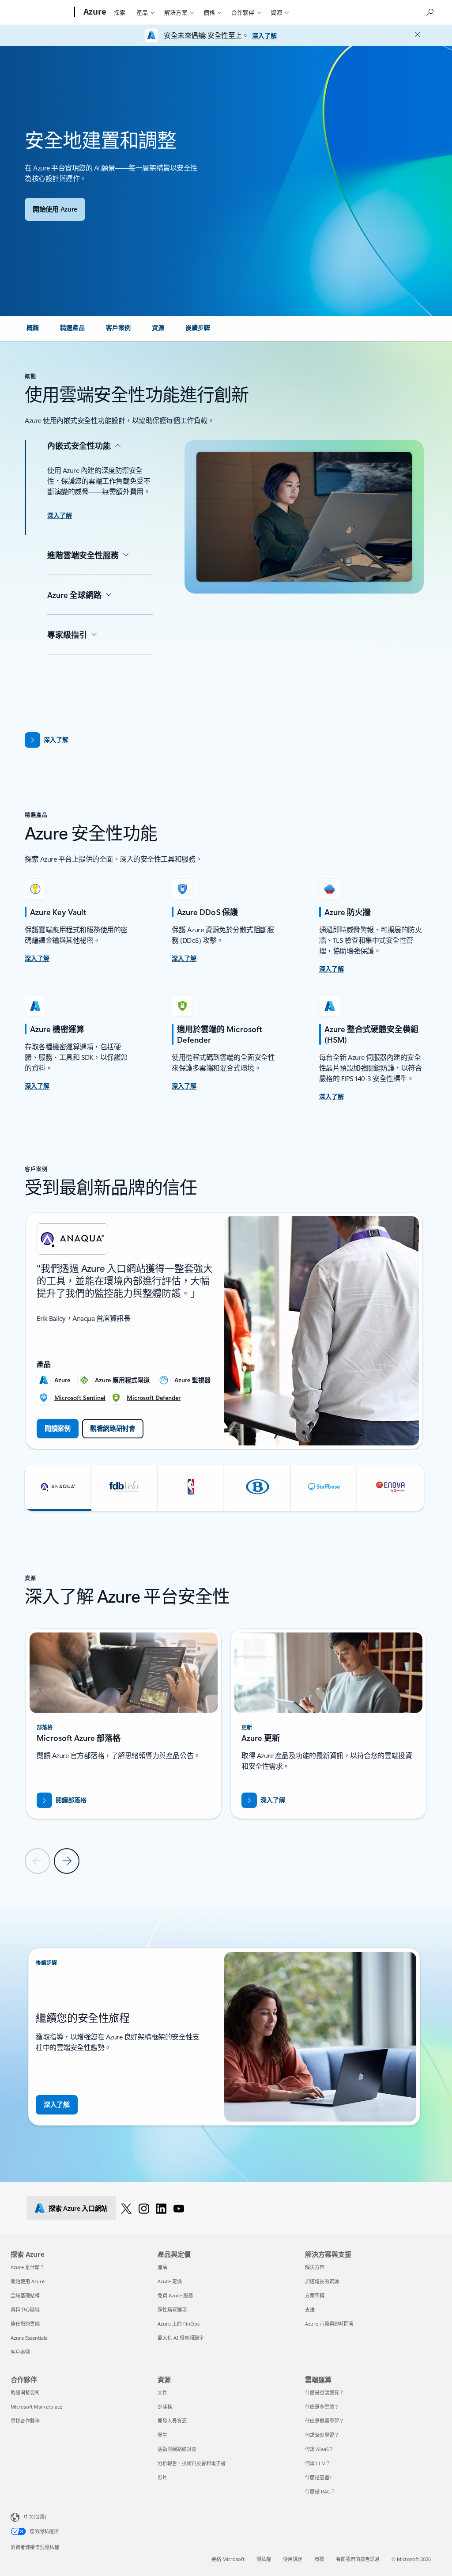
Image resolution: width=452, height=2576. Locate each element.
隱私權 (264, 2559)
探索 (120, 12)
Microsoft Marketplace (36, 2407)
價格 (209, 12)
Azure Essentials (29, 2338)
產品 (142, 12)
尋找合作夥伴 (25, 2421)
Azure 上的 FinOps (179, 2324)
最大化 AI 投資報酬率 (181, 2338)
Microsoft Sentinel (80, 1398)
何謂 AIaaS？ (319, 2449)
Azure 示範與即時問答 (329, 2324)
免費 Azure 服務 (175, 2295)
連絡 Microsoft (228, 2559)
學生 (162, 2435)
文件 (162, 2393)
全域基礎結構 (25, 2295)
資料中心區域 (25, 2309)
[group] (224, 1331)
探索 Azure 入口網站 (78, 2208)
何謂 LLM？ (318, 2463)
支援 (310, 2309)
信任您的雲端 (25, 2324)
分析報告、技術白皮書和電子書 (192, 2463)
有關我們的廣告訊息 (358, 2559)
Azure (62, 1380)
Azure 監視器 (192, 1380)
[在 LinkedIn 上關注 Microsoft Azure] (161, 2208)
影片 (162, 2477)
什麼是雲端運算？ (324, 2393)
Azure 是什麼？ (28, 2267)
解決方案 (176, 12)
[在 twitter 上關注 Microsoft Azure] (126, 2208)
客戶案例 (20, 2352)
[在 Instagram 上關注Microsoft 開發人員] (144, 2208)
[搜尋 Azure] (429, 11)
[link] (33, 331)
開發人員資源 (172, 2421)
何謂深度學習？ (322, 2435)
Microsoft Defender (154, 1398)
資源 (276, 12)
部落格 (165, 2407)
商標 (319, 2559)
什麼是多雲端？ (322, 2407)
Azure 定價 (170, 2281)
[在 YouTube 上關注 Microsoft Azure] (179, 2208)
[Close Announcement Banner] (415, 34)
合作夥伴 (243, 12)
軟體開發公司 (25, 2393)
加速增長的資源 (322, 2281)
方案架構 (315, 2295)
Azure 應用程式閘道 (122, 1380)
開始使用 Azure (28, 2281)
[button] (58, 1488)
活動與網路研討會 (177, 2449)
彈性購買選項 (172, 2309)
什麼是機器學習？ (324, 2421)
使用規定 (293, 2559)
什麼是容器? (318, 2477)
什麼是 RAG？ (320, 2491)
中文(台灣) (35, 2517)
